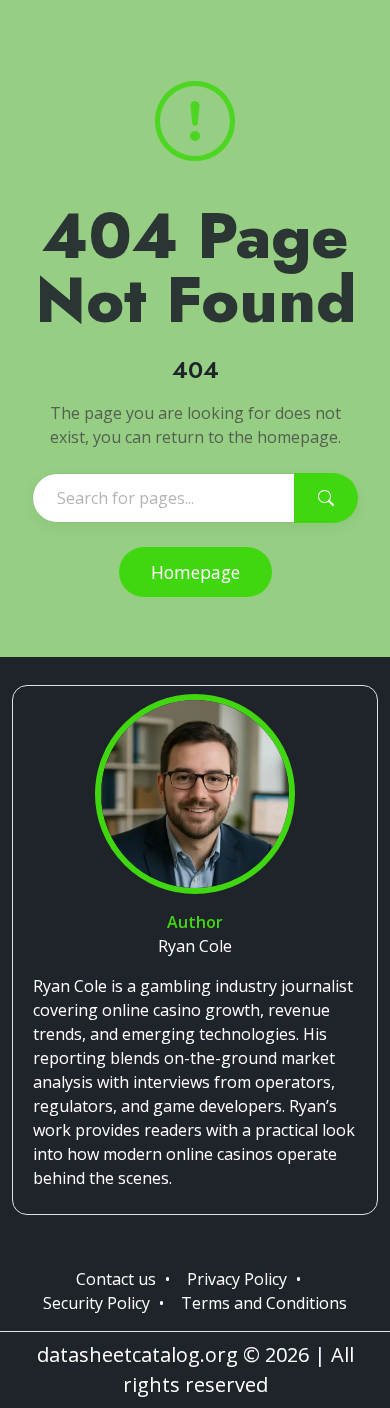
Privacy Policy (237, 1279)
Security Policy (96, 1303)
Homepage (195, 572)
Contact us (116, 1279)
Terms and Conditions (264, 1303)
